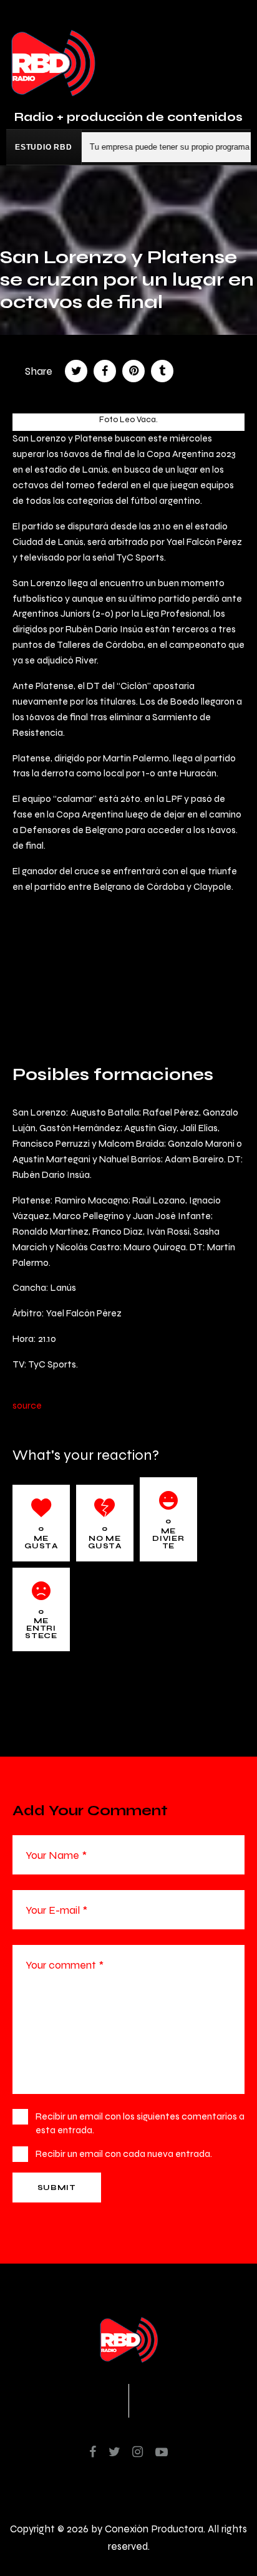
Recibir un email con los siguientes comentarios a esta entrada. (140, 2123)
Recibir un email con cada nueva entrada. (124, 2154)
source (27, 1405)
